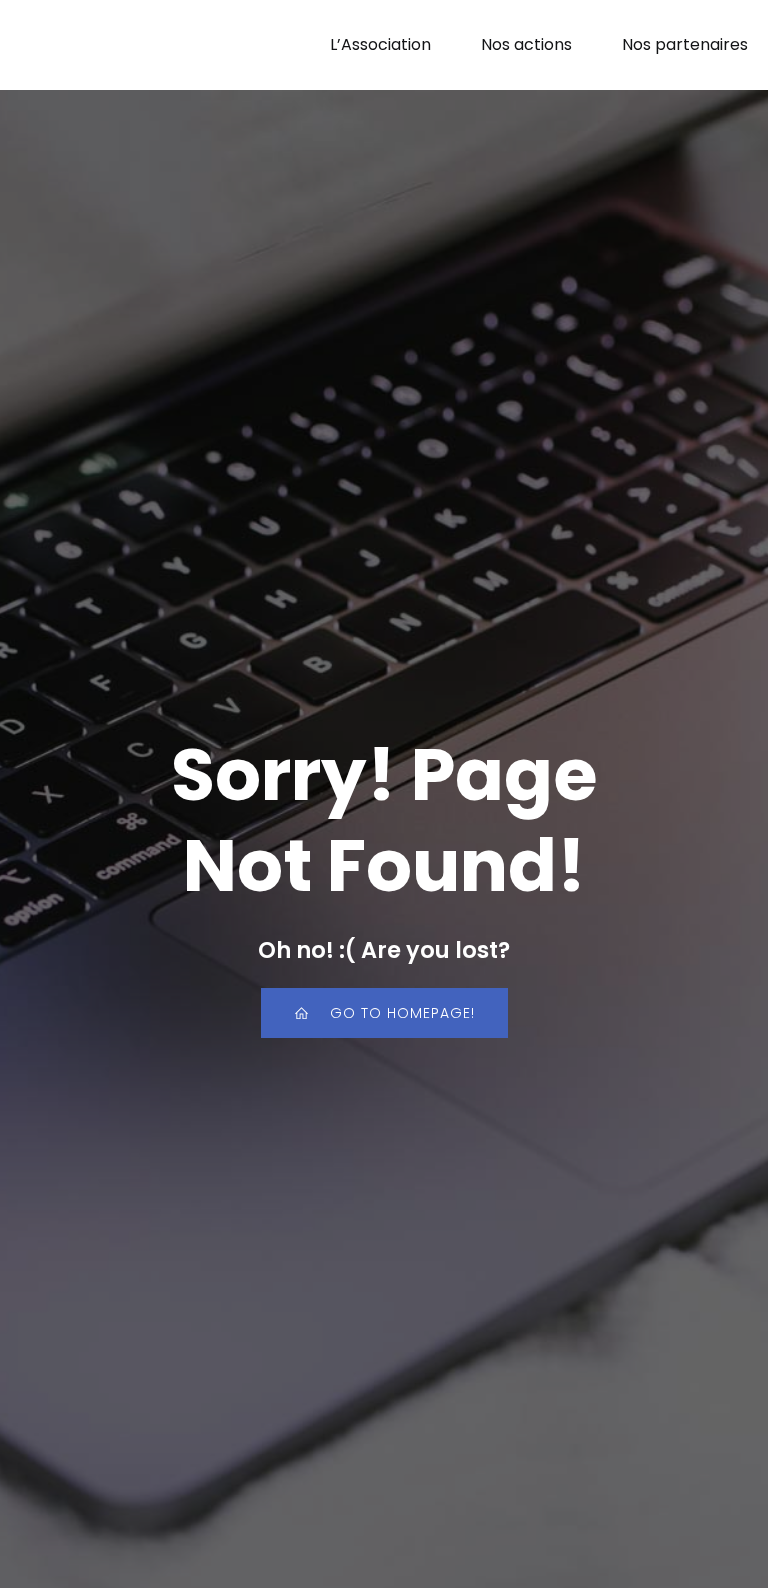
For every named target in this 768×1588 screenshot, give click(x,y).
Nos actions (526, 44)
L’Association (380, 44)
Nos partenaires (685, 44)
